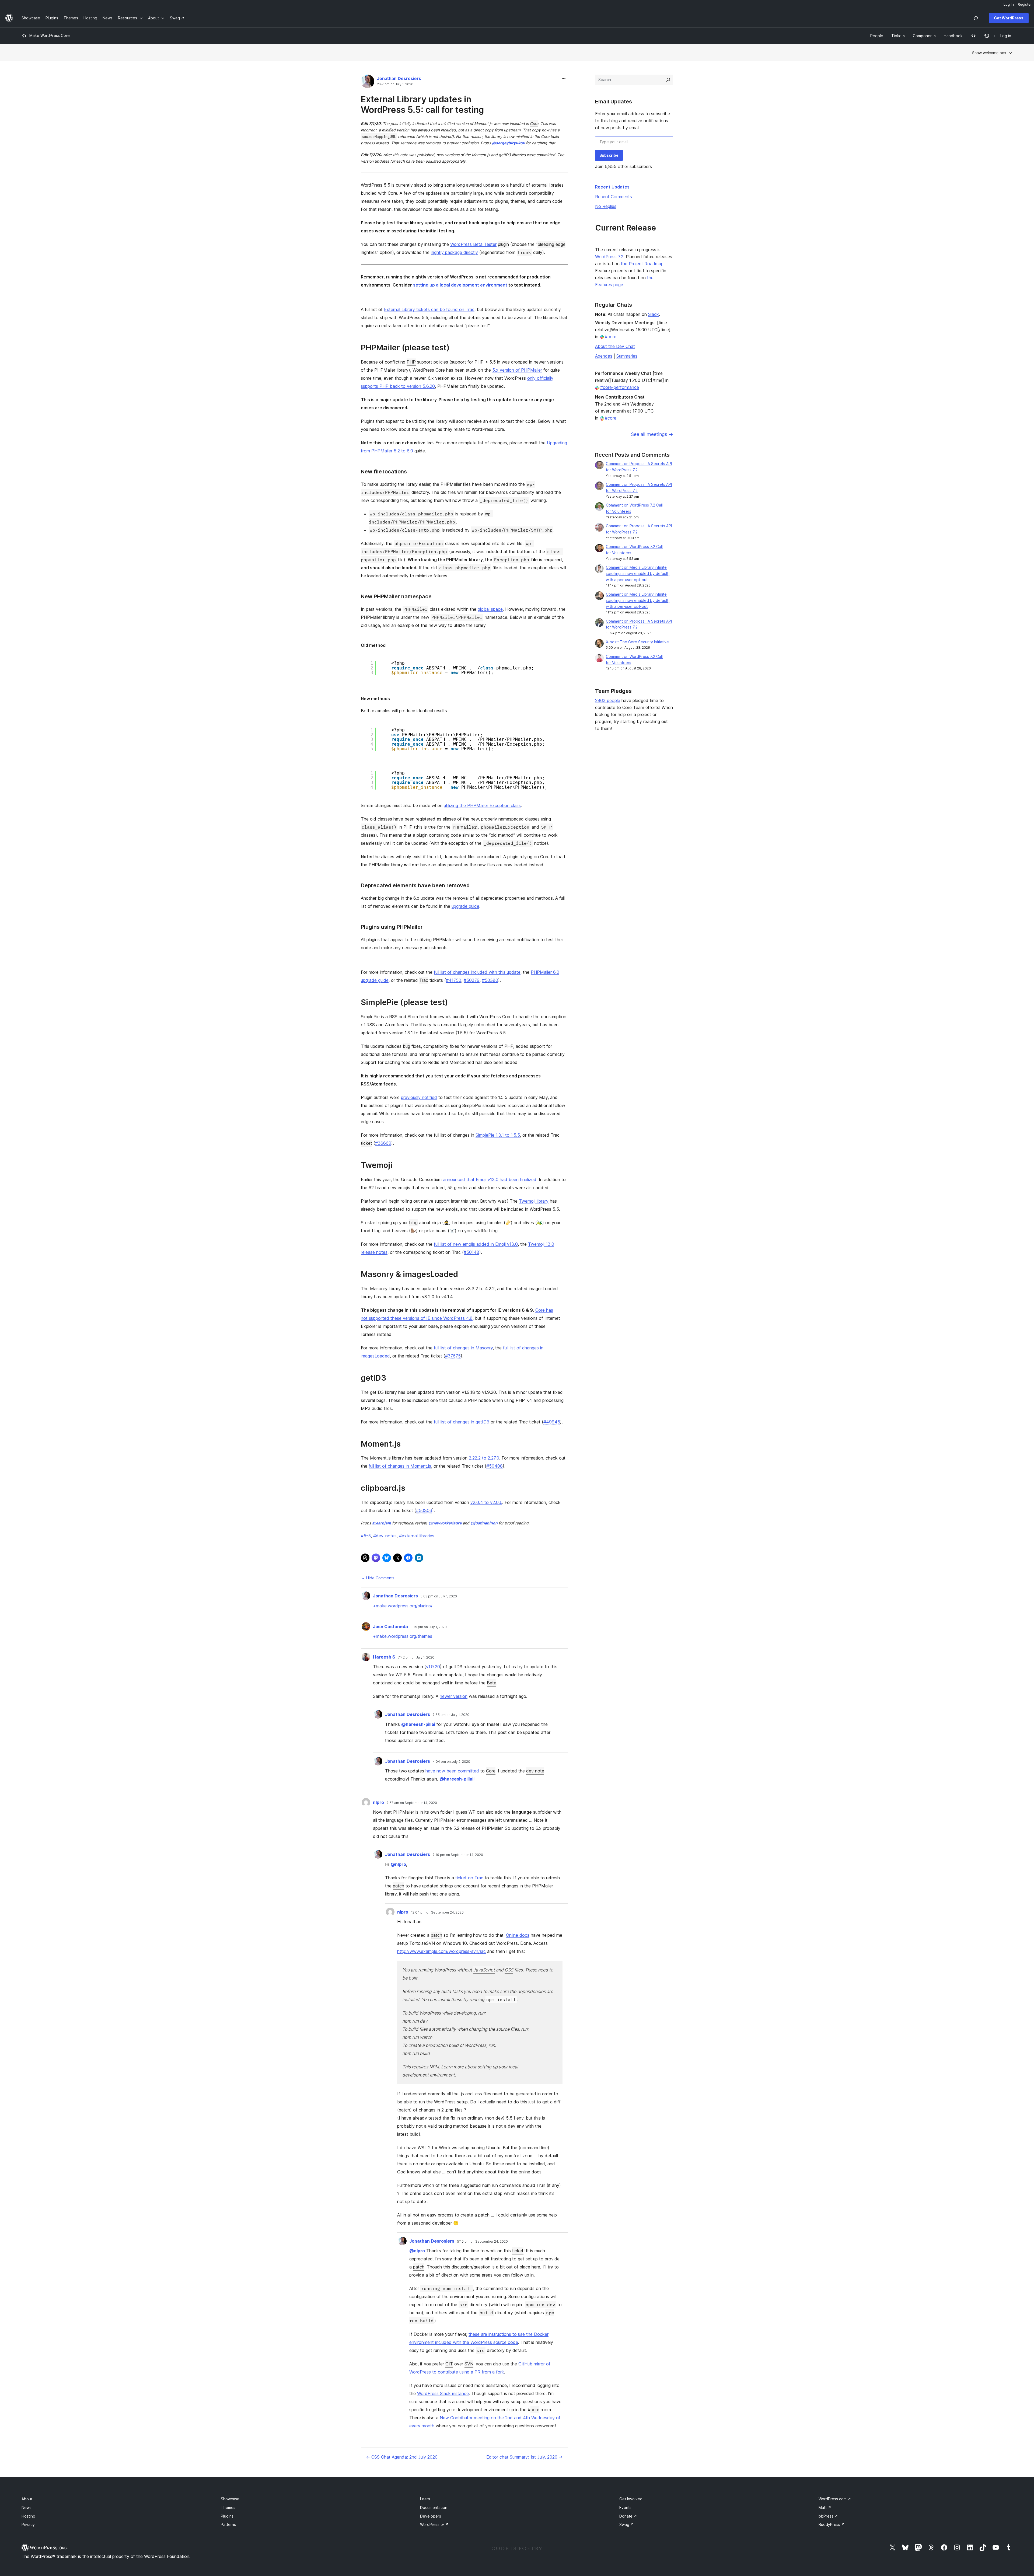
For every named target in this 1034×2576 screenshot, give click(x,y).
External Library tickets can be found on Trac (429, 309)
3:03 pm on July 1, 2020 (439, 1596)
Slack (654, 314)
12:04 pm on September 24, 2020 (437, 1912)
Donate (628, 2516)
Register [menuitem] (1025, 4)
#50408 (495, 1466)
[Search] (668, 80)
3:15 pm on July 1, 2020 (429, 1627)
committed (468, 1771)
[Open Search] (976, 18)
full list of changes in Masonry (463, 1348)
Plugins (227, 2516)
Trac (424, 980)
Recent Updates (612, 187)
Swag (627, 2524)
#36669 (383, 1143)
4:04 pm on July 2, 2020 (451, 1762)
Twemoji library (534, 1201)
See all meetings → (652, 434)
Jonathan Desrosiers (399, 78)
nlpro (378, 1802)
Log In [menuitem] (1009, 4)
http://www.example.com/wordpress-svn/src (441, 1951)
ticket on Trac (469, 1878)
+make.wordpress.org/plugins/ (403, 1606)
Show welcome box (989, 53)
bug (406, 1046)
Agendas (604, 356)
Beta (492, 1683)
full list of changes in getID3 (462, 1422)
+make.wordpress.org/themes (403, 1636)
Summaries (627, 356)
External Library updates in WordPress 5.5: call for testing (422, 104)
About (27, 2499)
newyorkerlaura (445, 1523)
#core (611, 337)
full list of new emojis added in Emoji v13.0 (476, 1244)
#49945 (552, 1422)
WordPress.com (835, 2499)
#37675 (453, 1356)
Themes (228, 2507)
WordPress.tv (434, 2524)
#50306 (424, 1510)
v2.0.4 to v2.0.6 (486, 1502)
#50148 (471, 1252)
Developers (431, 2516)
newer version (454, 1696)
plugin (503, 244)
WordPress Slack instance (443, 2393)
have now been (441, 1771)
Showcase (230, 2499)
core (535, 2410)
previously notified (419, 1097)
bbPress (828, 2516)
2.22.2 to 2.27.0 (484, 1458)
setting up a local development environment (460, 285)
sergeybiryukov (508, 143)
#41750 (454, 980)
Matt (825, 2507)
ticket (366, 1143)
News (27, 2507)
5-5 (366, 1536)
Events (625, 2507)
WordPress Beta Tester (473, 244)
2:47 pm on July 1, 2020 (395, 84)
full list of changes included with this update (477, 972)
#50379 (472, 980)
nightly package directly (454, 252)
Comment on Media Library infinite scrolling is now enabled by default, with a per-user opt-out (638, 573)
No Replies (606, 206)
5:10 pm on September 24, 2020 (482, 2242)
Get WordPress (1009, 18)
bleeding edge (551, 244)
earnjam (382, 1523)
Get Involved (631, 2499)
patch (399, 1886)
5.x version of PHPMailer (517, 370)
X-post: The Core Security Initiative (637, 642)
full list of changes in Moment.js (400, 1466)
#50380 (490, 980)
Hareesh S (384, 1657)
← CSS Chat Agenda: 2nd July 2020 (402, 2457)
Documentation (434, 2507)
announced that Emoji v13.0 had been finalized (490, 1179)
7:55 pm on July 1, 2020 (451, 1715)
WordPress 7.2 (609, 257)
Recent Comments (614, 197)
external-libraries (417, 1536)
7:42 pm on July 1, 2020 (416, 1657)
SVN (469, 2364)
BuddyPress (832, 2524)
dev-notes (385, 1536)
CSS (509, 1970)
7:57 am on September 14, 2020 (412, 1803)
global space (490, 609)
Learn (425, 2499)
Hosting (28, 2516)
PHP (411, 362)
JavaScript (484, 1970)
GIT (449, 2364)
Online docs (518, 1935)
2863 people (608, 700)
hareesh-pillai (418, 1724)
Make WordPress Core (50, 35)
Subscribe (609, 155)
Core (534, 123)
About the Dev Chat (615, 346)
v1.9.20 (433, 1667)
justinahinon (484, 1523)
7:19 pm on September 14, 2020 (458, 1855)
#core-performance (620, 387)
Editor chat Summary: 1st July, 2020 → (525, 2457)
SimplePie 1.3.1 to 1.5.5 (498, 1135)
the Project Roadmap (642, 264)
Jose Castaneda (390, 1626)
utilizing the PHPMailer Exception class (482, 805)
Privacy (28, 2524)
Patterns (228, 2524)
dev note (535, 1771)
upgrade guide (465, 906)
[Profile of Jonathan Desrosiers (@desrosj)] (368, 83)
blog (413, 1223)
